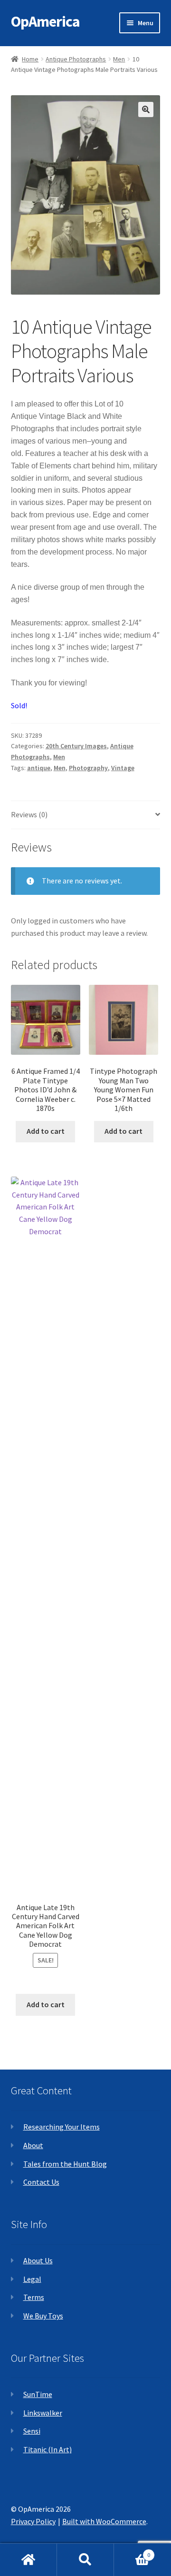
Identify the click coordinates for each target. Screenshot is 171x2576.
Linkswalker (43, 2413)
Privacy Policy (33, 2521)
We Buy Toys (43, 2316)
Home (30, 59)
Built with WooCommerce (104, 2521)
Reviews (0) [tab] (29, 814)
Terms (34, 2297)
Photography (88, 768)
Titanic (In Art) (47, 2449)
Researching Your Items (62, 2127)
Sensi (32, 2431)
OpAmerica (45, 21)
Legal (32, 2279)
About (33, 2145)
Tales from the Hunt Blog (65, 2164)
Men (119, 59)
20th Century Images (76, 746)
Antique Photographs (76, 59)
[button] (146, 109)
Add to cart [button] (46, 1131)
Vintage (123, 768)
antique (39, 768)
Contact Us (41, 2182)
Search (85, 2560)
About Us (38, 2260)
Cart (132, 2551)
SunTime (38, 2394)
